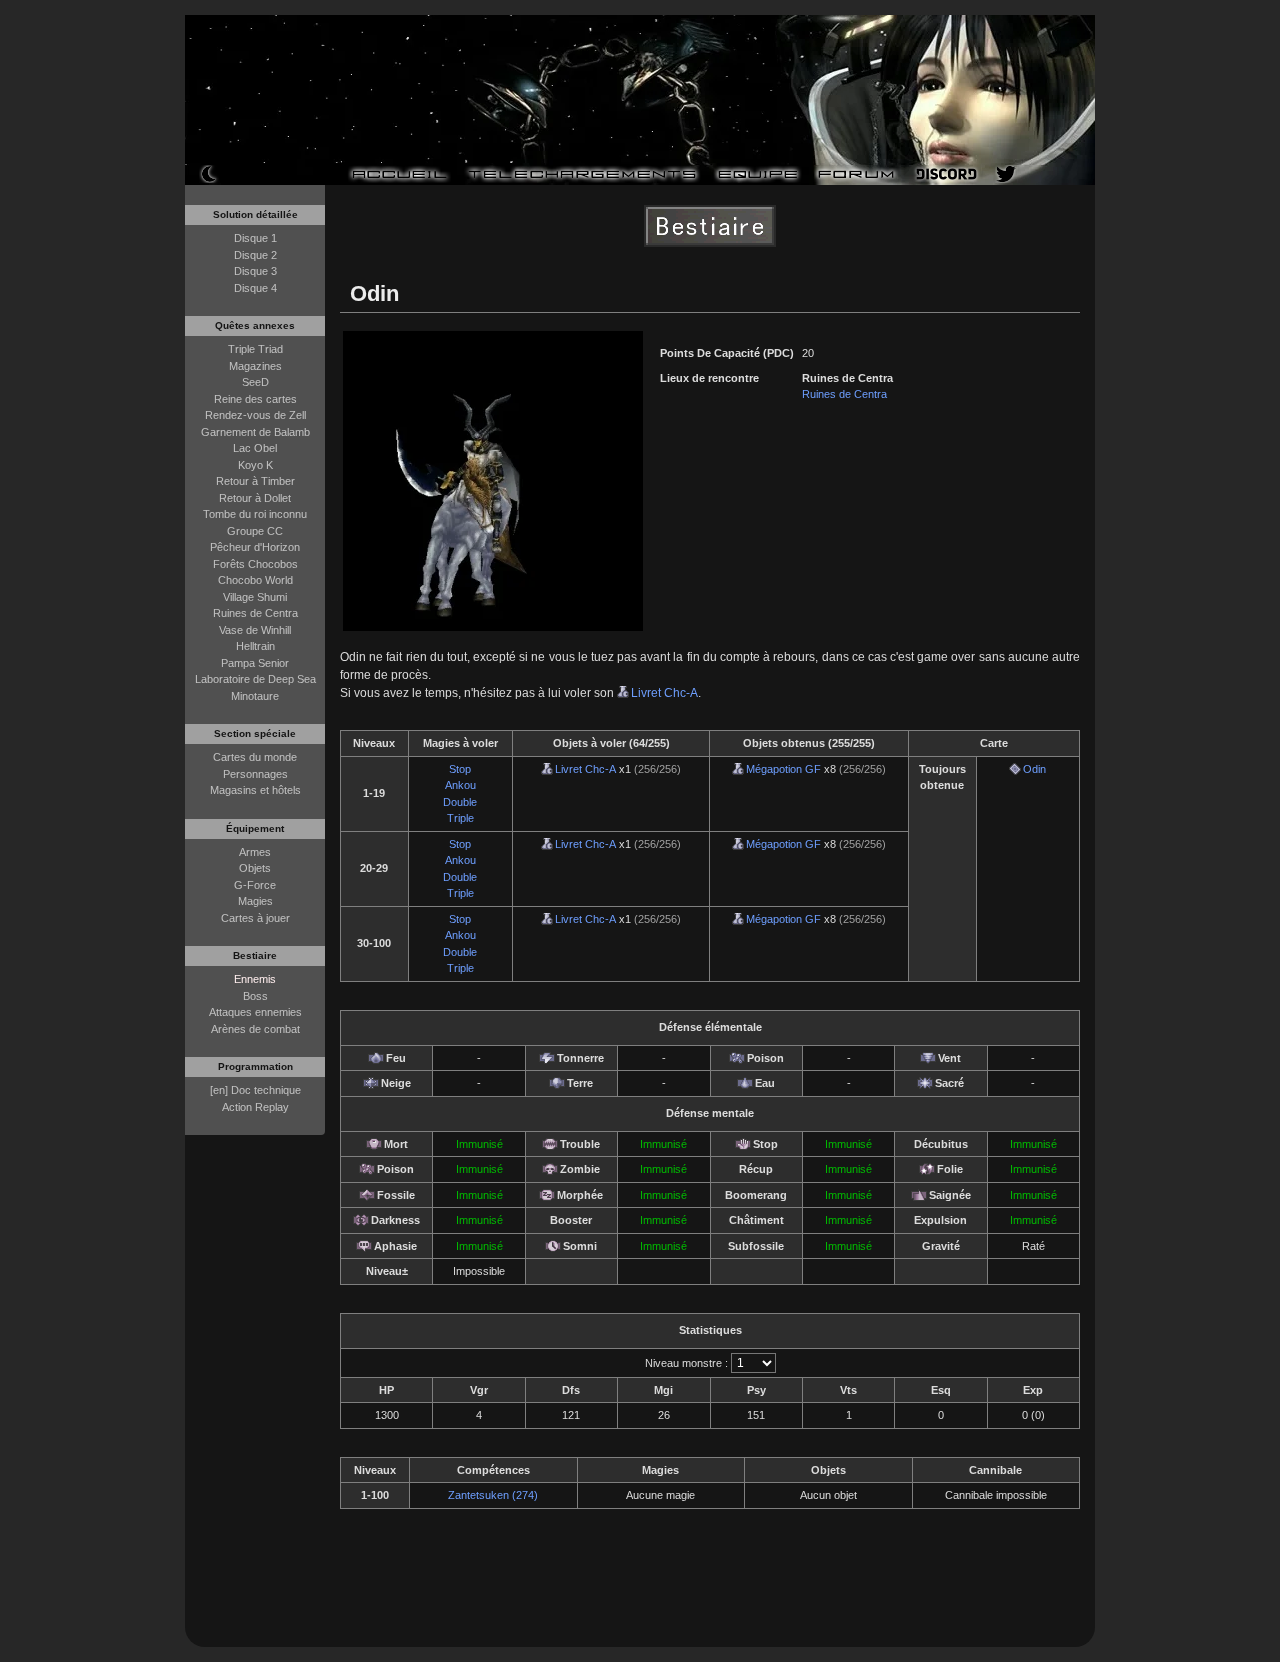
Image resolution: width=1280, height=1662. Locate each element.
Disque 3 (255, 271)
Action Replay (255, 1107)
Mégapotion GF (783, 769)
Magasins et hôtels (255, 790)
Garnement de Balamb (255, 432)
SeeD (255, 382)
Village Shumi (255, 597)
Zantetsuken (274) (493, 1495)
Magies (255, 901)
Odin (1034, 769)
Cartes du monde (255, 757)
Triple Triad (255, 349)
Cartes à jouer (255, 918)
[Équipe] (757, 174)
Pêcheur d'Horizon (255, 547)
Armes (255, 852)
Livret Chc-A (664, 693)
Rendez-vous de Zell (255, 415)
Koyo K (255, 465)
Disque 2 (255, 255)
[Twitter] (1006, 174)
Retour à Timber (255, 481)
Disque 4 (255, 288)
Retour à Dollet (255, 498)
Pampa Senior (255, 663)
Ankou (460, 785)
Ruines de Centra (255, 613)
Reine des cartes (255, 399)
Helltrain (255, 646)
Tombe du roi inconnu (255, 514)
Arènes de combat (255, 1029)
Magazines (255, 366)
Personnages (255, 774)
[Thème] (209, 173)
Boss (255, 996)
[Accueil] (399, 174)
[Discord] (946, 174)
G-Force (255, 885)
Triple (460, 818)
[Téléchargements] (582, 174)
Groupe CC (255, 531)
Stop (460, 769)
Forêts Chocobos (255, 564)
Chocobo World (255, 580)
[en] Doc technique (255, 1090)
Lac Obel (255, 448)
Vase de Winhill (255, 630)
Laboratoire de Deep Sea (255, 679)
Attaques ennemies (255, 1012)
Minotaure (255, 696)
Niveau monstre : (686, 1363)
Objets (255, 868)
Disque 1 (255, 238)
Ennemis (255, 979)
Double (460, 802)
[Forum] (856, 174)
